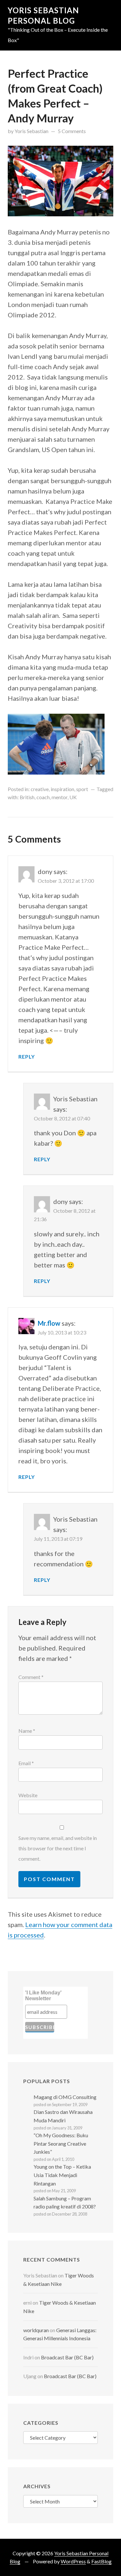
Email (26, 1763)
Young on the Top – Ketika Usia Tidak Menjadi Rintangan (62, 2175)
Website (28, 1795)
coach (43, 797)
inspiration (62, 789)
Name (27, 1731)
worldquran (36, 2330)
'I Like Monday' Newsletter (43, 1996)
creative (40, 789)
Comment (31, 1677)
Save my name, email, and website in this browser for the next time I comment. (58, 1848)
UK (73, 797)
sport (82, 789)
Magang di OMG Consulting (65, 2097)
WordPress (73, 2561)
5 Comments (72, 131)
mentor (60, 797)
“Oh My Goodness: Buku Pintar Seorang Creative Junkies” (61, 2143)
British (27, 797)
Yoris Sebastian (31, 131)
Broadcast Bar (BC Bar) (67, 2357)
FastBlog (101, 2561)
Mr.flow (49, 1323)
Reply (27, 1056)
